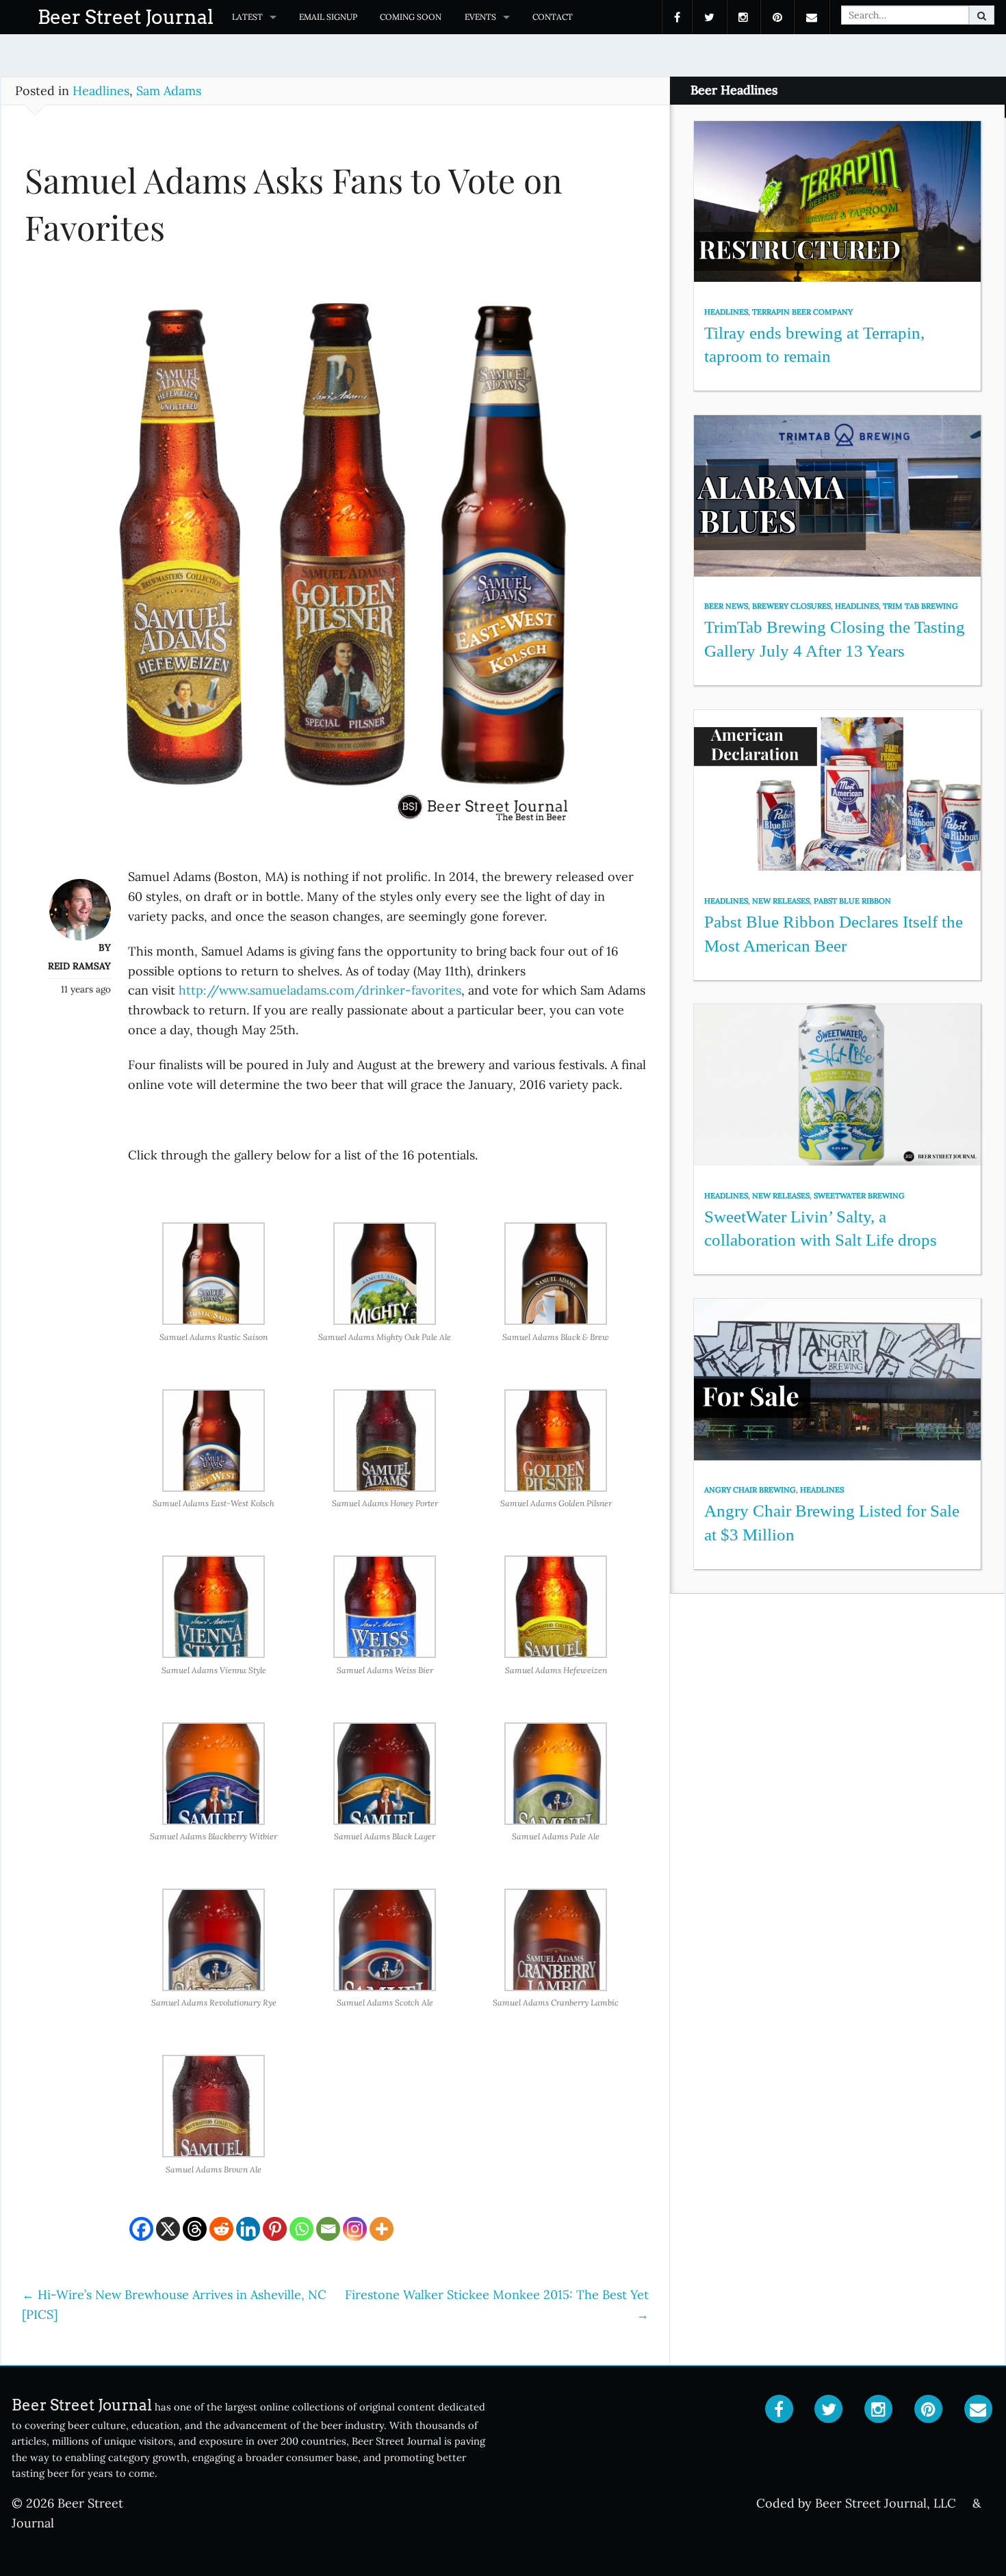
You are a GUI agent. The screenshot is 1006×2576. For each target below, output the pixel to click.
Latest (247, 17)
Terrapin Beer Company (802, 312)
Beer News (726, 606)
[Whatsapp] (301, 2229)
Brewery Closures (791, 606)
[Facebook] (141, 2229)
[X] (168, 2229)
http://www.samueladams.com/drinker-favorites (320, 990)
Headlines (101, 91)
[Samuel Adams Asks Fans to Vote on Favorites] (335, 566)
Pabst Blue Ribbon (852, 901)
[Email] (328, 2229)
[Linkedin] (248, 2229)
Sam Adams (169, 91)
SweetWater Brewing (859, 1196)
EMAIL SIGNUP (328, 17)
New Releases (781, 901)
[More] (382, 2229)
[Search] (982, 15)
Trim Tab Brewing (920, 606)
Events (480, 17)
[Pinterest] (275, 2229)
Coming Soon (411, 17)
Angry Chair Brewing (750, 1490)
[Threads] (195, 2229)
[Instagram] (355, 2229)
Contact (553, 17)
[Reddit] (221, 2229)
